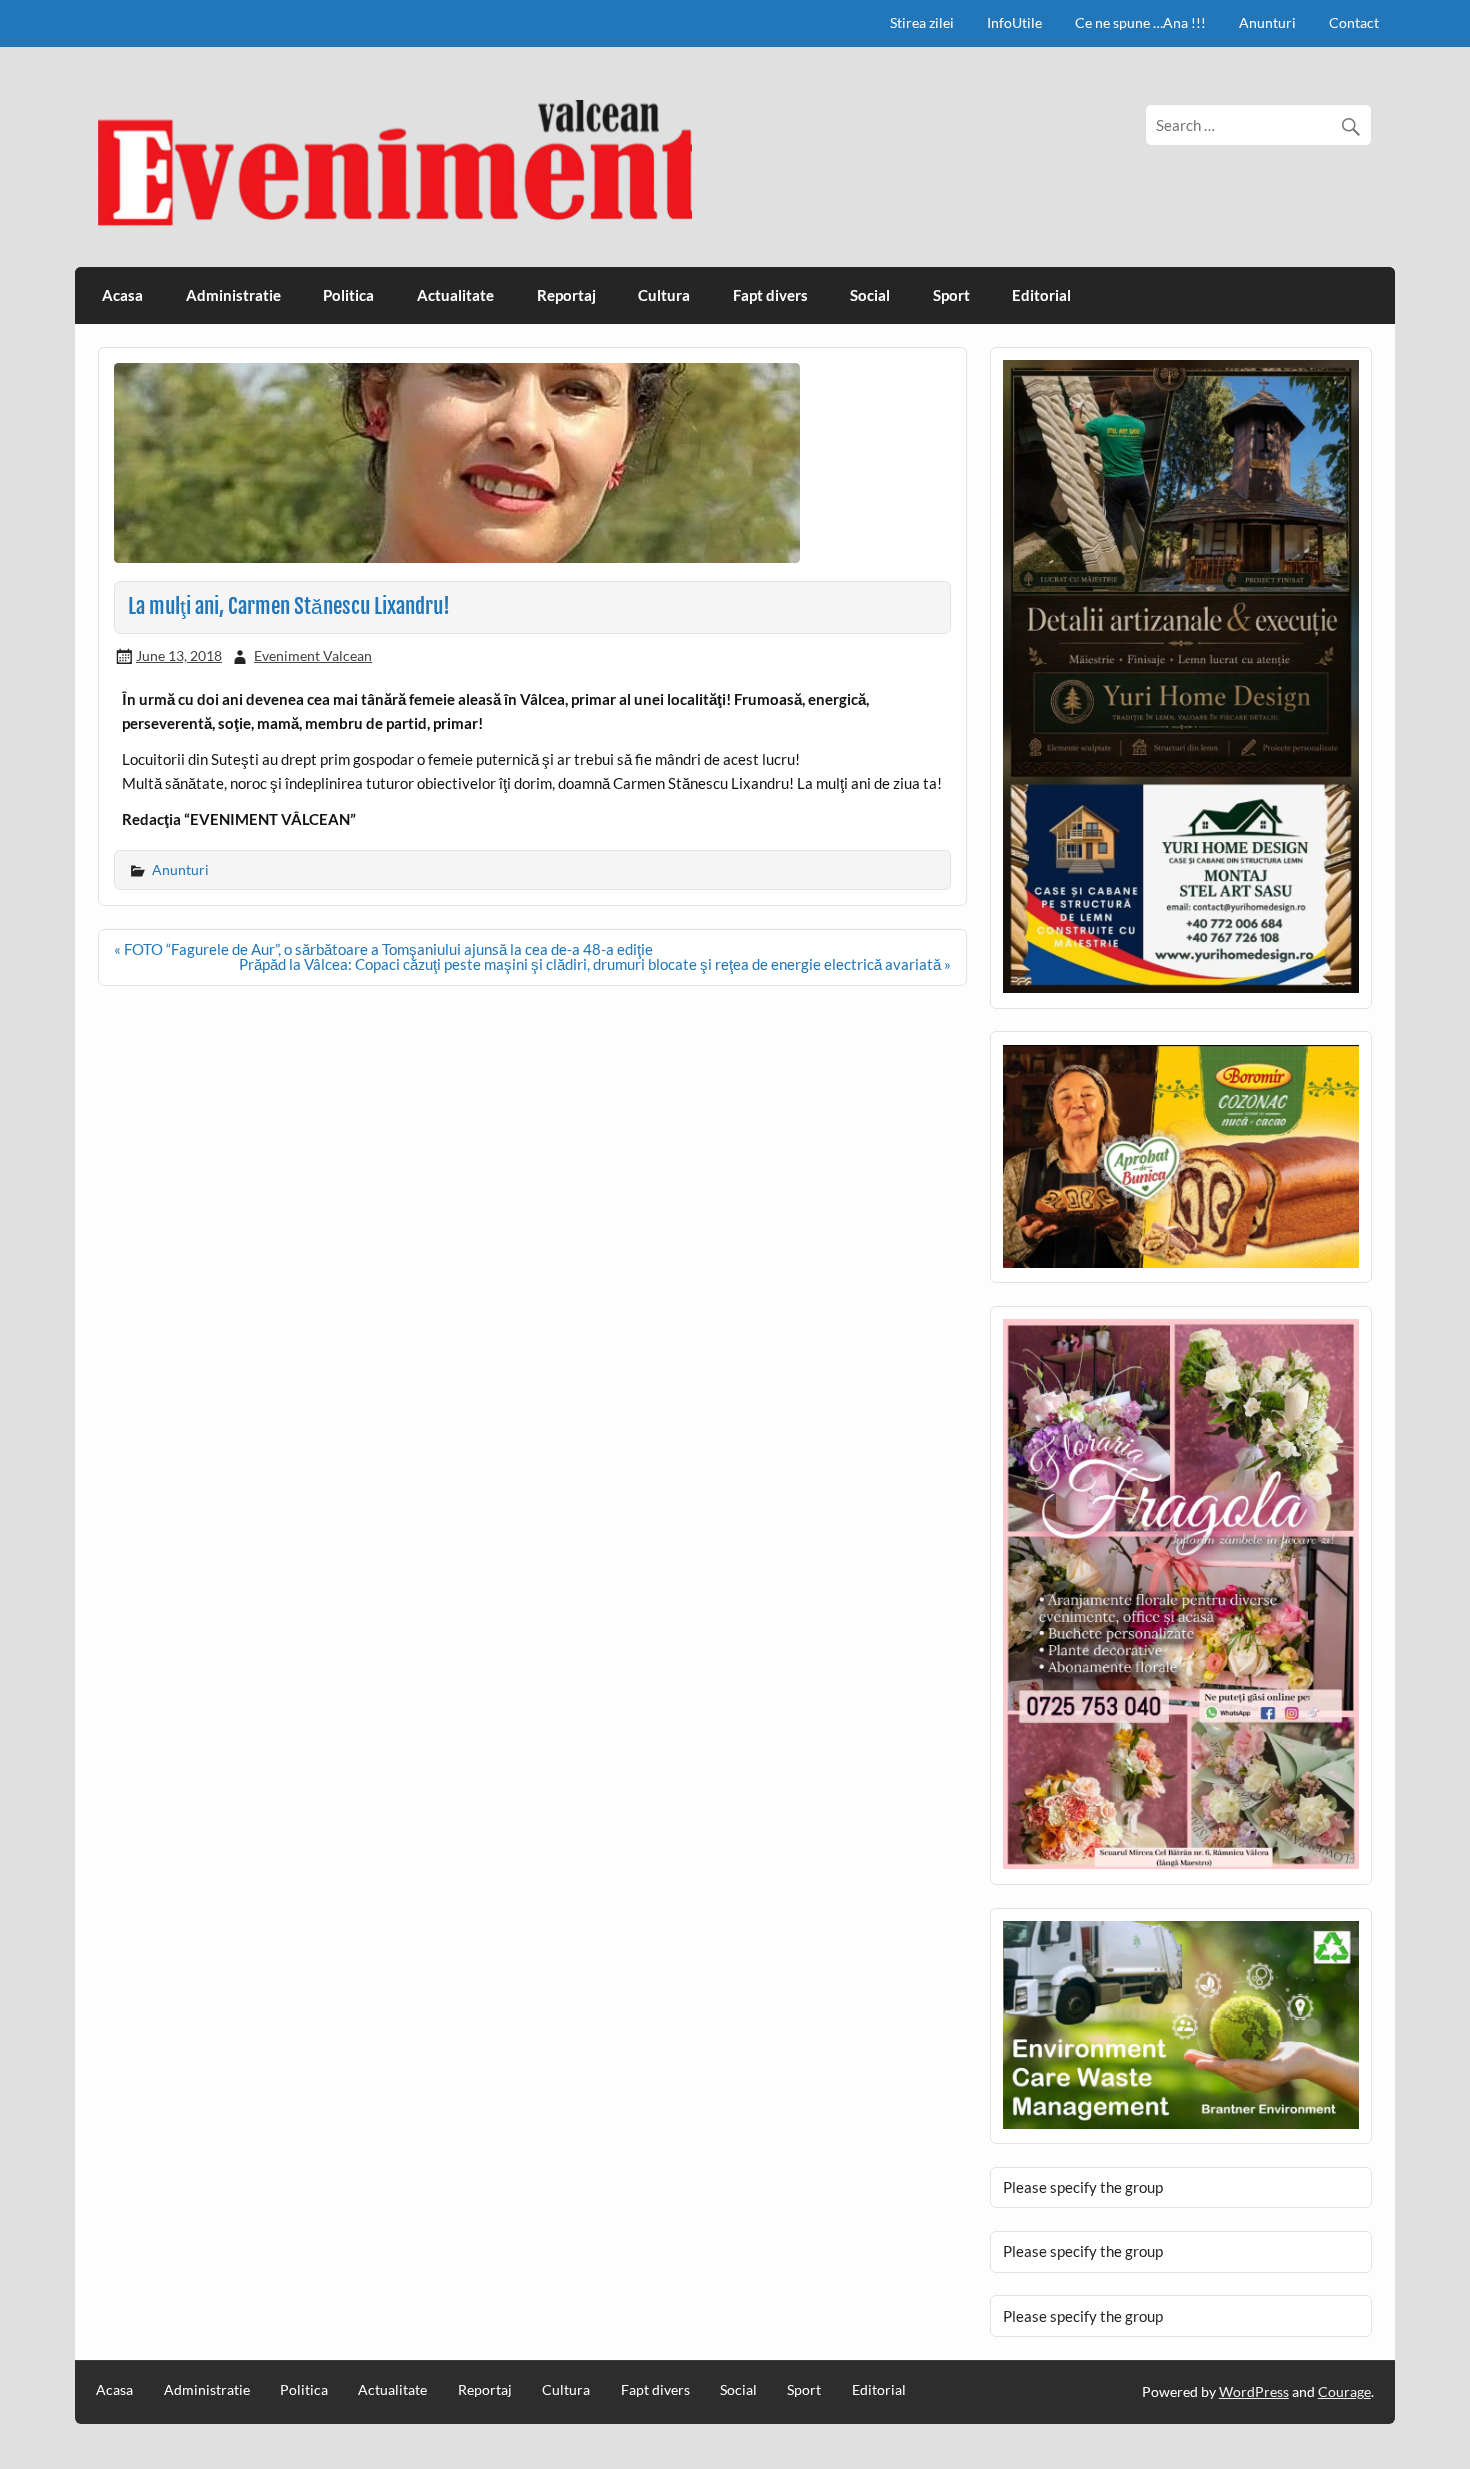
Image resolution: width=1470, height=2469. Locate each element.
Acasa (122, 295)
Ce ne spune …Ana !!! (1140, 22)
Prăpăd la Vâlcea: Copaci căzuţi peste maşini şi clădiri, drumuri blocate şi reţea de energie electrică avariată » (595, 964)
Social (870, 295)
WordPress (1254, 2391)
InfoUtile (1014, 22)
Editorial (1041, 295)
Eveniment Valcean (313, 655)
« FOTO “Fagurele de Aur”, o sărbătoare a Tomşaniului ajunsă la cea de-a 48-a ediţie (383, 949)
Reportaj (566, 295)
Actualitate (455, 295)
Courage (1344, 2391)
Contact (1354, 22)
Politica (348, 295)
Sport (951, 295)
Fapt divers (770, 295)
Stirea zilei (922, 22)
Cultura (664, 295)
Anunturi (1267, 22)
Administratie (233, 295)
